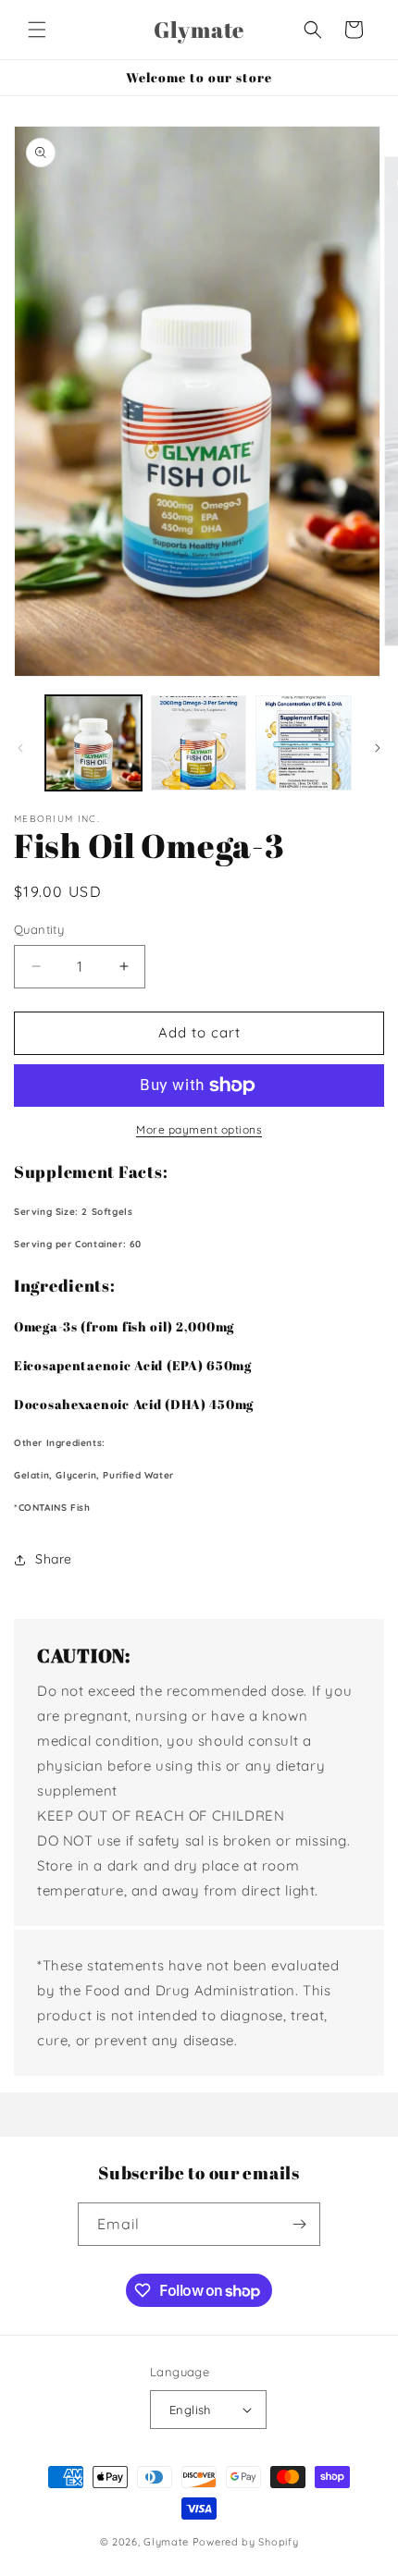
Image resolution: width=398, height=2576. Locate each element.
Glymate (166, 2542)
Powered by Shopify (246, 2542)
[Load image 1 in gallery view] (93, 743)
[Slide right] (378, 748)
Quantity (39, 929)
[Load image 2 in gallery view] (199, 743)
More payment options (199, 1129)
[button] (37, 30)
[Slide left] (20, 748)
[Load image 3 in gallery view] (304, 743)
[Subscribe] (299, 2224)
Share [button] (54, 1559)
